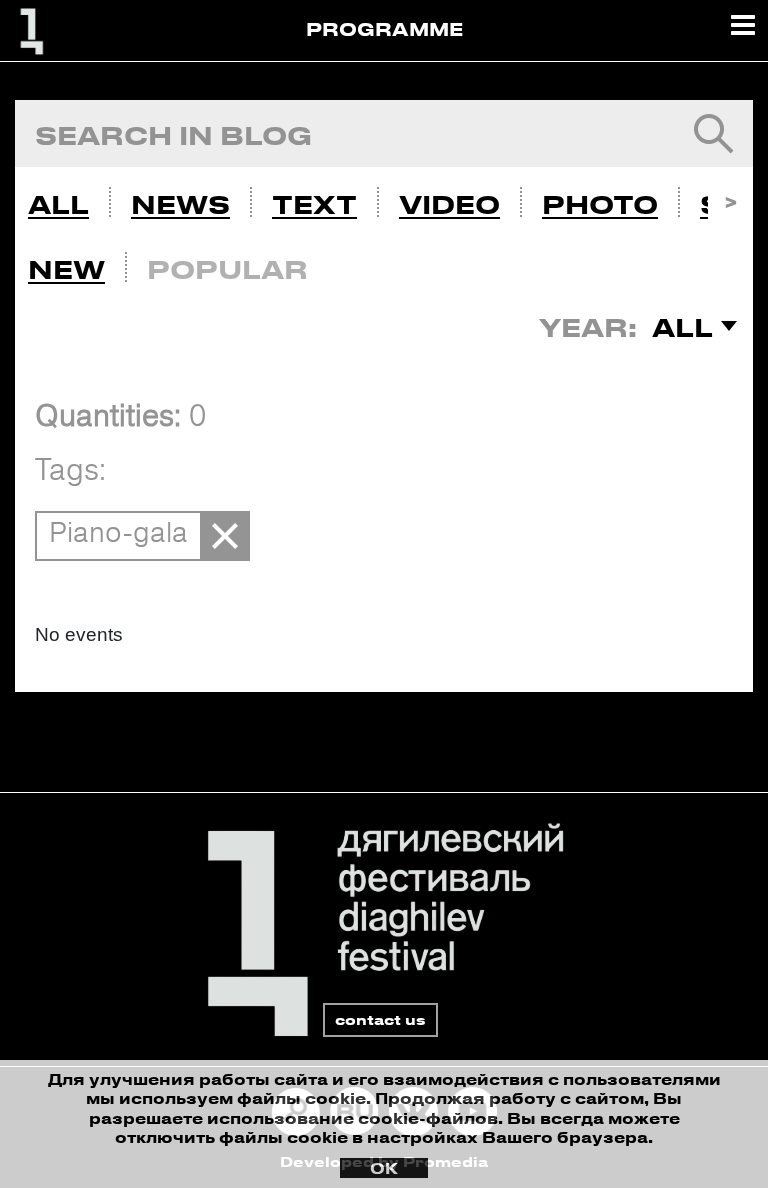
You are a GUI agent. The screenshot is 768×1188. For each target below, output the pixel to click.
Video (449, 204)
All (58, 204)
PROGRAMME (384, 29)
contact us (380, 1019)
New (66, 269)
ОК (384, 1168)
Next (730, 199)
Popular (227, 269)
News (180, 204)
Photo (600, 204)
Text (314, 204)
